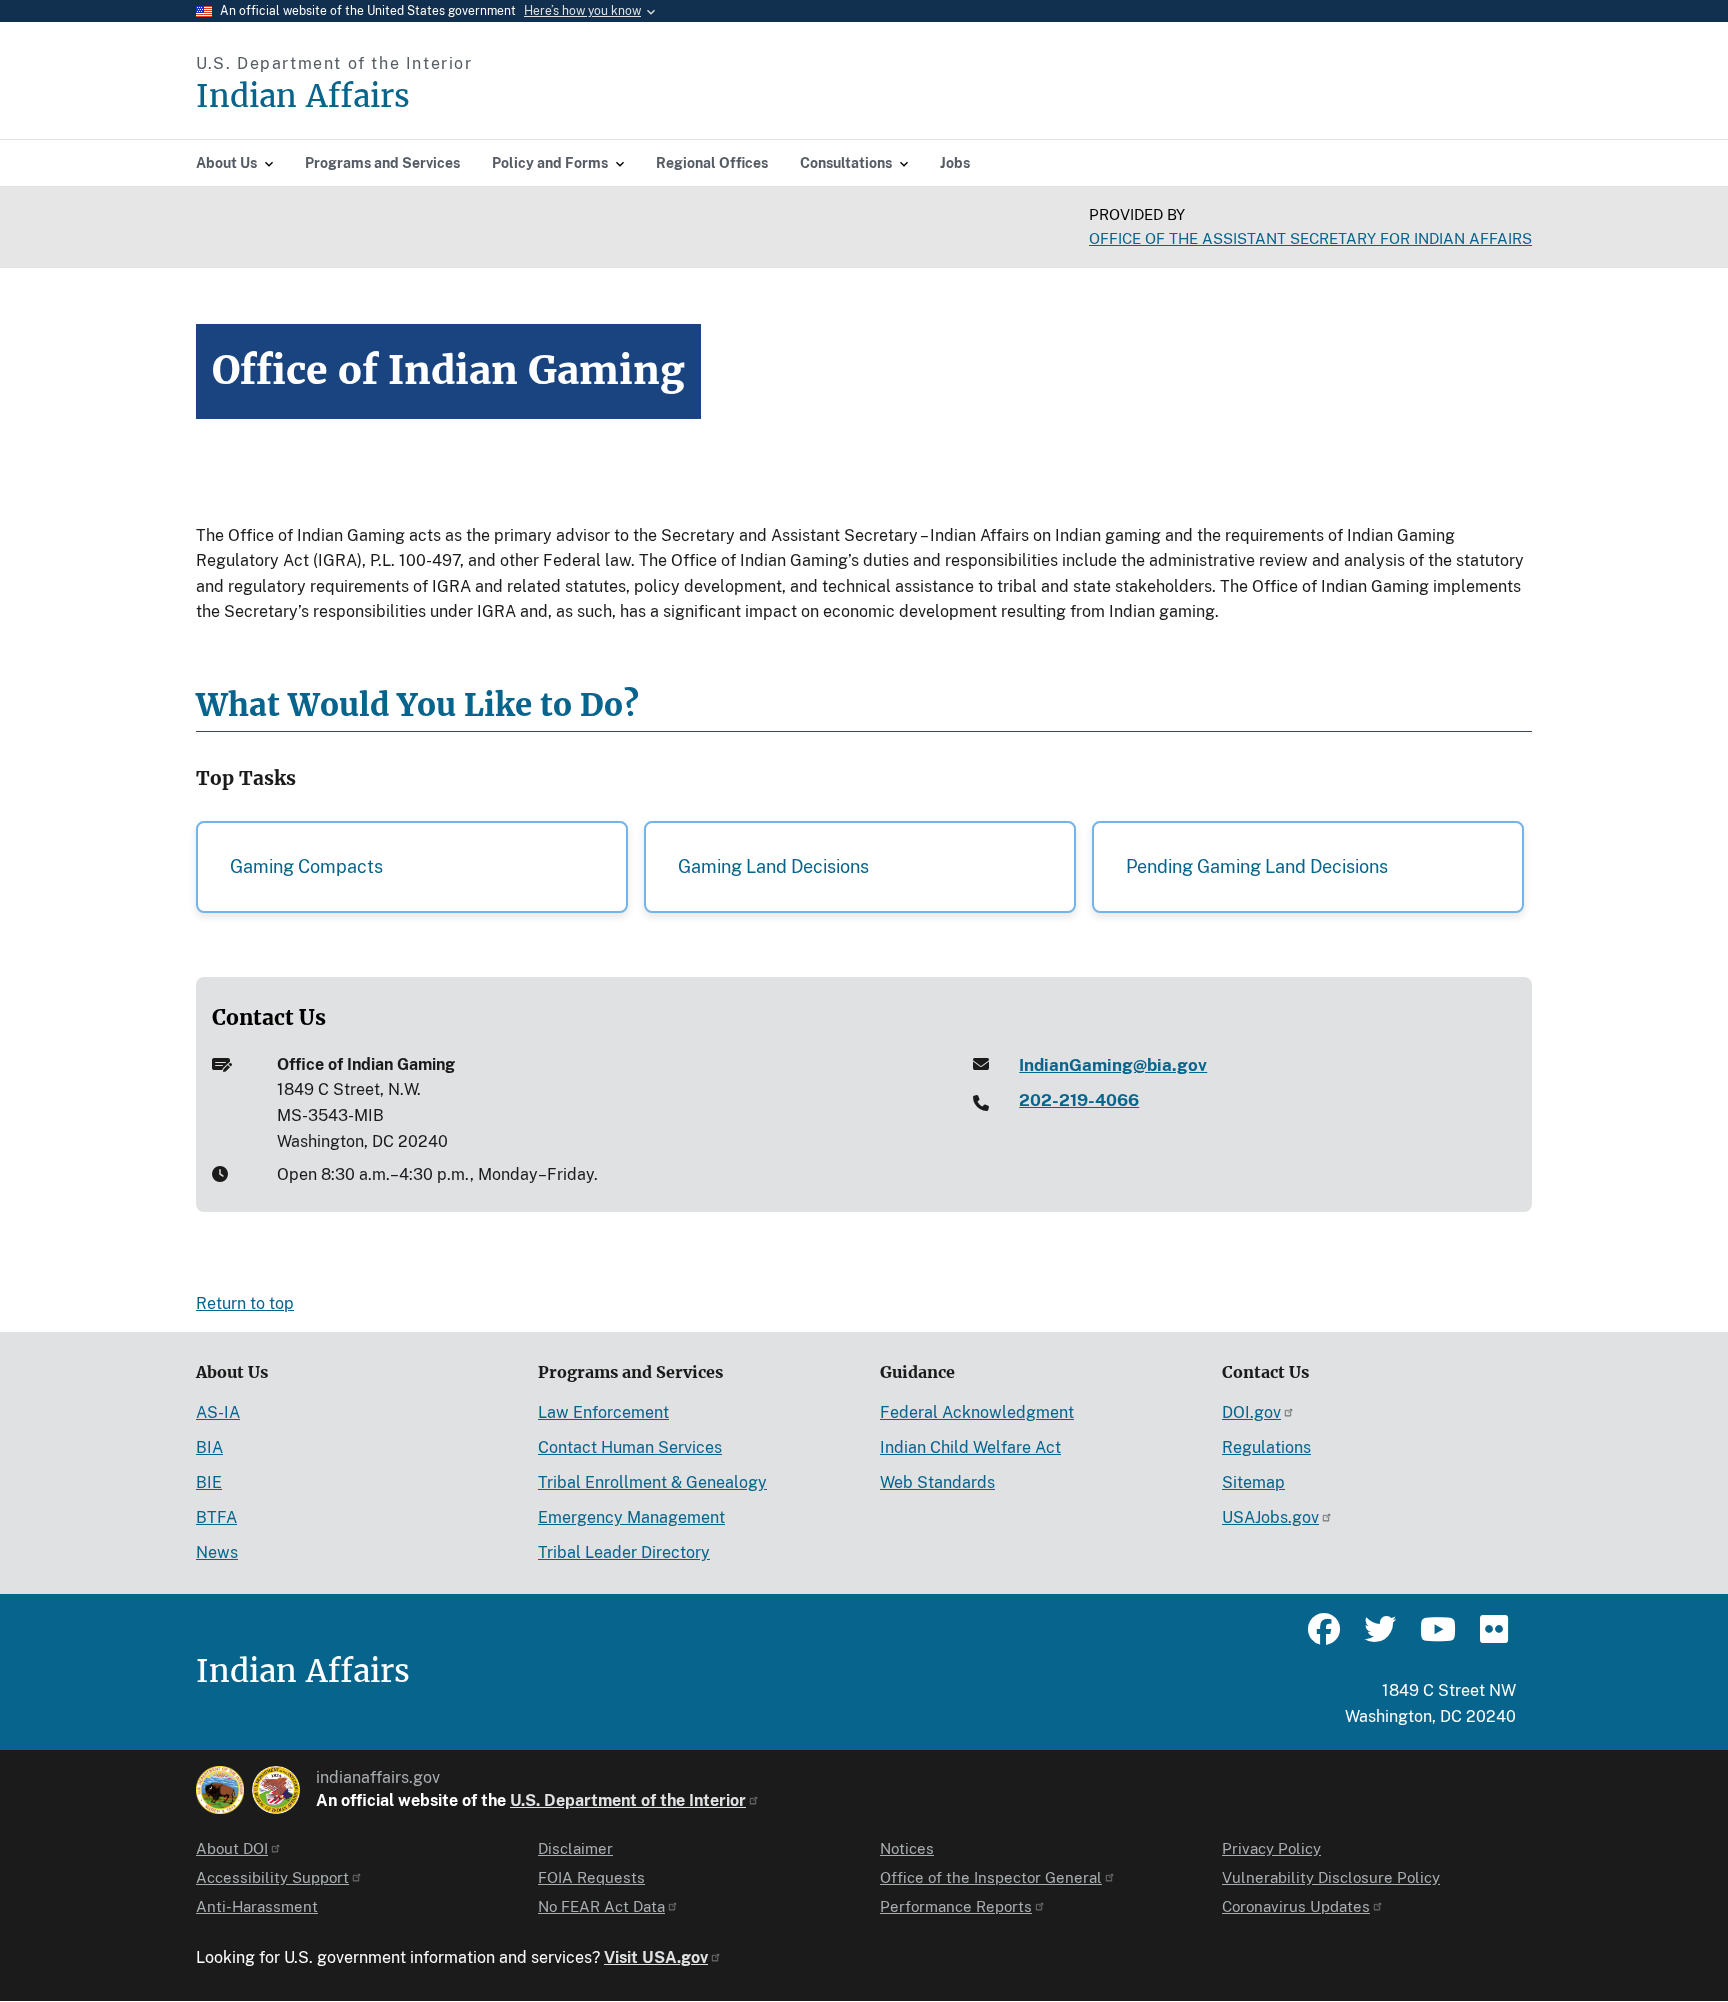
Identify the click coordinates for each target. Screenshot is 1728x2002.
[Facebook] (1324, 1638)
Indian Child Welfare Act (970, 1447)
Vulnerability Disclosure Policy (1331, 1877)
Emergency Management (631, 1517)
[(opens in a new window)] (220, 1790)
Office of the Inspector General (991, 1877)
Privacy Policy (1271, 1848)
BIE (209, 1482)
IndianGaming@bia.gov (1113, 1065)
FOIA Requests (591, 1877)
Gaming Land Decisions (773, 866)
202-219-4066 (1079, 1100)
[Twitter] (1380, 1638)
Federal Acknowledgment (977, 1412)
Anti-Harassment (257, 1906)
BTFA (216, 1517)
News (217, 1552)
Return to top (245, 1303)
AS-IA (218, 1412)
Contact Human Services (630, 1447)
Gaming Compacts (306, 866)
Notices (907, 1848)
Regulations (1266, 1447)
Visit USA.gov (656, 1957)
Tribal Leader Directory (624, 1552)
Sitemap (1253, 1482)
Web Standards (937, 1482)
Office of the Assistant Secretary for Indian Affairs (1310, 238)
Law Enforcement (603, 1412)
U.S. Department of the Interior (628, 1800)
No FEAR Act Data (601, 1906)
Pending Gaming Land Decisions (1257, 866)
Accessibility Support (272, 1877)
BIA (209, 1447)
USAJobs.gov (1270, 1517)
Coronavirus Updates (1296, 1906)
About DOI (232, 1848)
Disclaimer (575, 1848)
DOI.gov (1251, 1412)
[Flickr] (1492, 1638)
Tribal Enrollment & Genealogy (652, 1482)
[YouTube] (1436, 1638)
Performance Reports (956, 1906)
